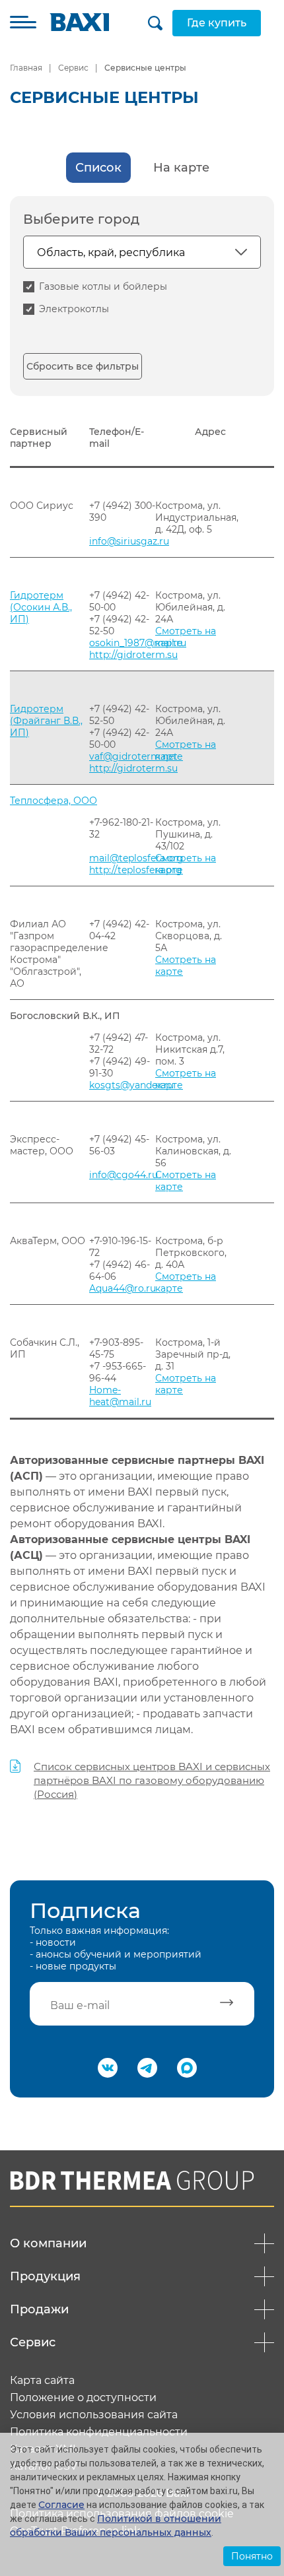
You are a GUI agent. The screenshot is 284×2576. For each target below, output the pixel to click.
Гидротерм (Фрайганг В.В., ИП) (46, 721)
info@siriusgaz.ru (129, 541)
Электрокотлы (74, 309)
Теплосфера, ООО (53, 801)
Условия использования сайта (94, 2415)
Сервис (73, 68)
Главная (26, 68)
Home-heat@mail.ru (120, 1396)
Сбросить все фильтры (83, 366)
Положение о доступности (83, 2398)
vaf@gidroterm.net (133, 756)
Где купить (217, 23)
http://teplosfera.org (136, 870)
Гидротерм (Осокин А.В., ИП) (41, 607)
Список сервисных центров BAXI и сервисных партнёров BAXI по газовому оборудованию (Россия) (152, 1780)
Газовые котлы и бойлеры (103, 286)
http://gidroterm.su (133, 655)
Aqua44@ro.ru (123, 1288)
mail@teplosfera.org (136, 858)
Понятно (252, 2556)
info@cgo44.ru (124, 1175)
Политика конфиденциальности (99, 2432)
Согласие (61, 2505)
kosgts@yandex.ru (131, 1085)
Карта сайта (42, 2381)
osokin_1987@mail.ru (138, 643)
